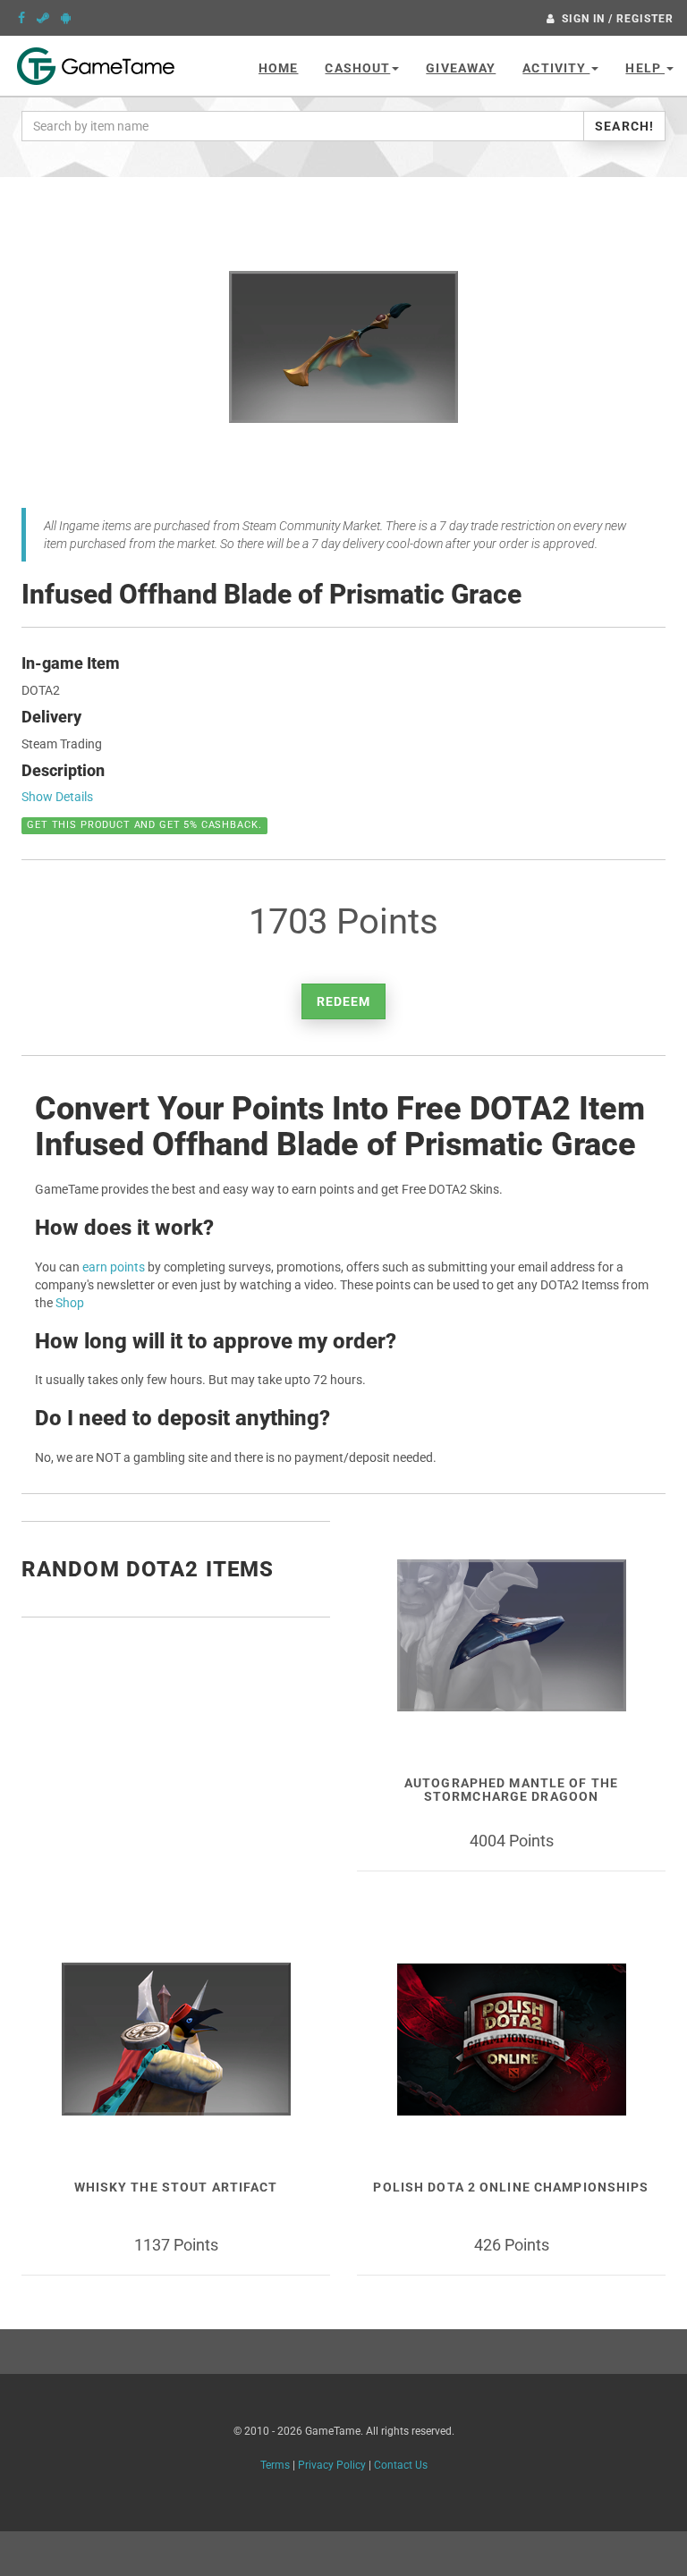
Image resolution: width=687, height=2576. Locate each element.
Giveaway (461, 68)
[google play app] (66, 18)
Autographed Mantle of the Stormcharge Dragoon (511, 1790)
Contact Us (401, 2465)
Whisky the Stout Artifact (176, 2187)
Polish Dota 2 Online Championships (511, 2187)
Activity (556, 68)
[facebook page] (21, 18)
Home (278, 68)
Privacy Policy (332, 2465)
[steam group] (43, 18)
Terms (275, 2465)
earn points (114, 1267)
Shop (70, 1303)
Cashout (357, 68)
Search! (624, 126)
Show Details (57, 797)
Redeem (344, 1001)
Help (645, 68)
